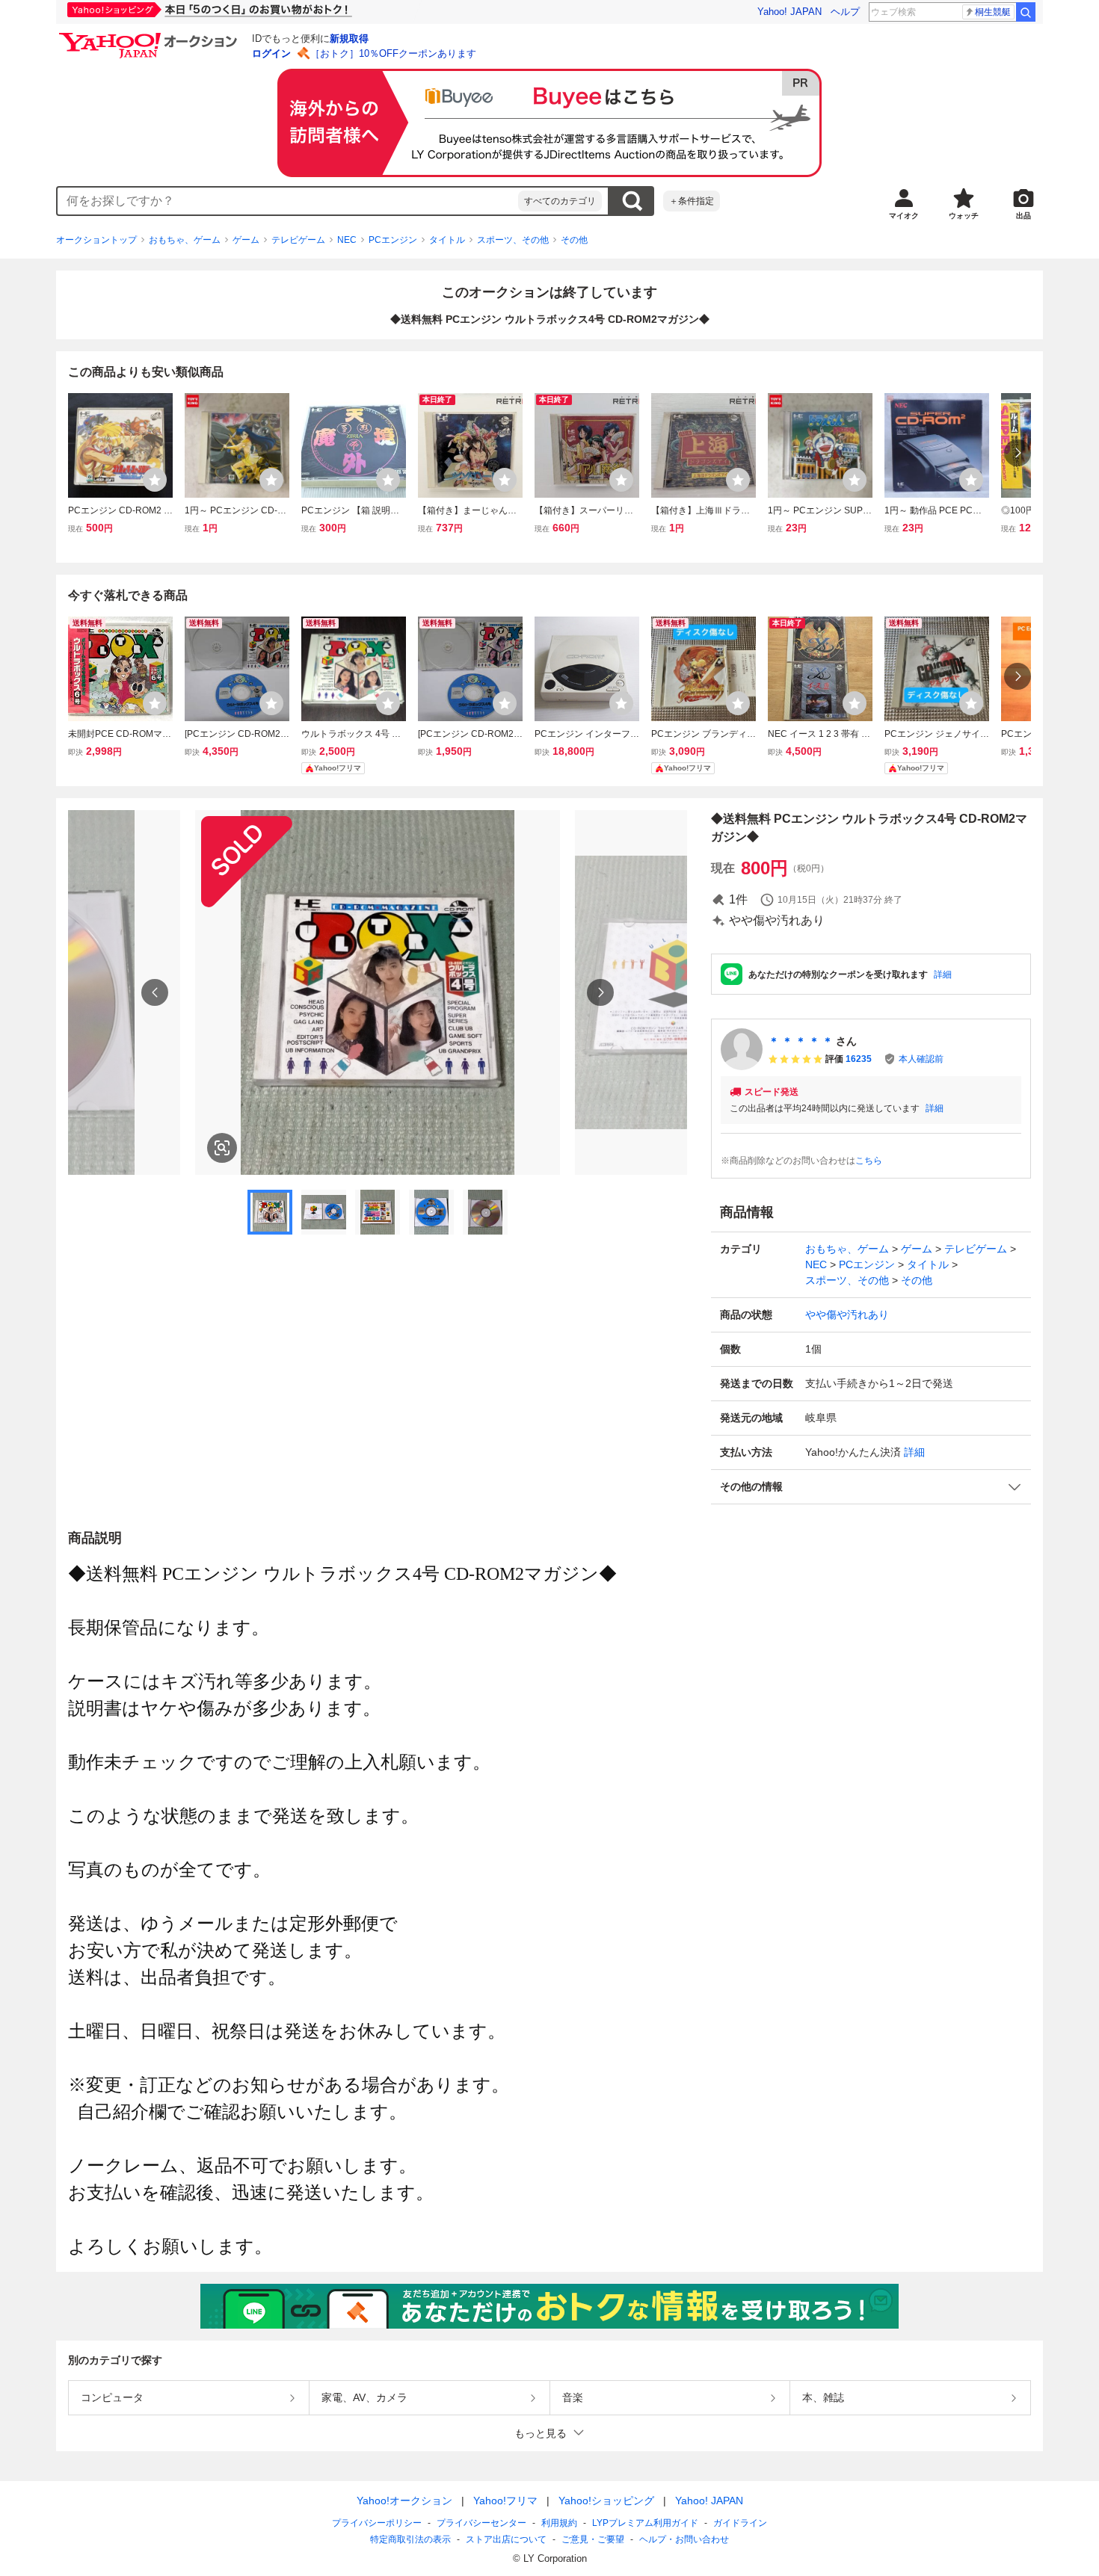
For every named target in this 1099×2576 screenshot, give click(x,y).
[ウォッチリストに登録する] (155, 480)
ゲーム (246, 240)
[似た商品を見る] (222, 1148)
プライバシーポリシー (377, 2523)
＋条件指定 (692, 201)
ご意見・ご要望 (593, 2539)
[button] (871, 1487)
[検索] (1026, 12)
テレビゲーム (298, 240)
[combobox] (288, 201)
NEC (347, 240)
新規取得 (349, 38)
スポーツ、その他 (513, 240)
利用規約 (559, 2523)
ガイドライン (740, 2523)
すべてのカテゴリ (560, 201)
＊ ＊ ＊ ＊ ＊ (801, 1041)
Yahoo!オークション (404, 2501)
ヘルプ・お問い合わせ (684, 2539)
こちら (869, 1161)
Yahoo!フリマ (505, 2501)
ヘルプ (845, 12)
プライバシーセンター (481, 2523)
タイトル (447, 240)
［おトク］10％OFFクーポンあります (393, 53)
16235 (859, 1059)
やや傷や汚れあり (847, 1315)
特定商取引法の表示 (410, 2539)
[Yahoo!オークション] (150, 37)
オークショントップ (96, 240)
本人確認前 (921, 1059)
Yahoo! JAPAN (789, 12)
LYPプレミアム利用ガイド (645, 2523)
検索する (632, 201)
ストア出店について (506, 2539)
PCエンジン (393, 240)
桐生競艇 (993, 12)
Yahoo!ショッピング (606, 2501)
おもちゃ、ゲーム (185, 240)
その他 (574, 240)
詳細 (943, 975)
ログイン (271, 53)
